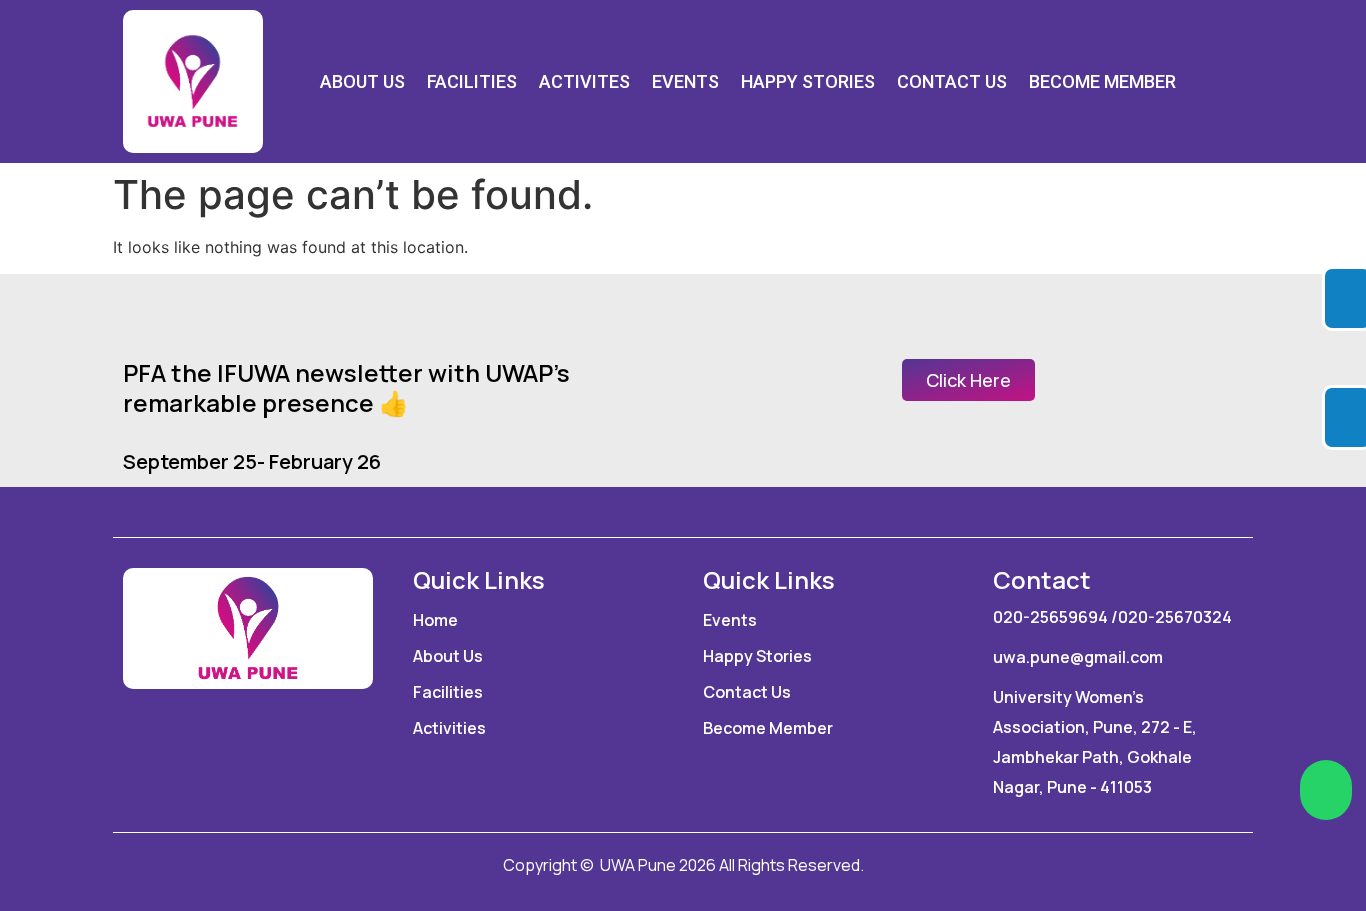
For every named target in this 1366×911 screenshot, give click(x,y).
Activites (584, 81)
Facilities (472, 81)
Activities (449, 728)
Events (685, 81)
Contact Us (952, 81)
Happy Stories (808, 81)
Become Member (1102, 81)
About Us (362, 81)
